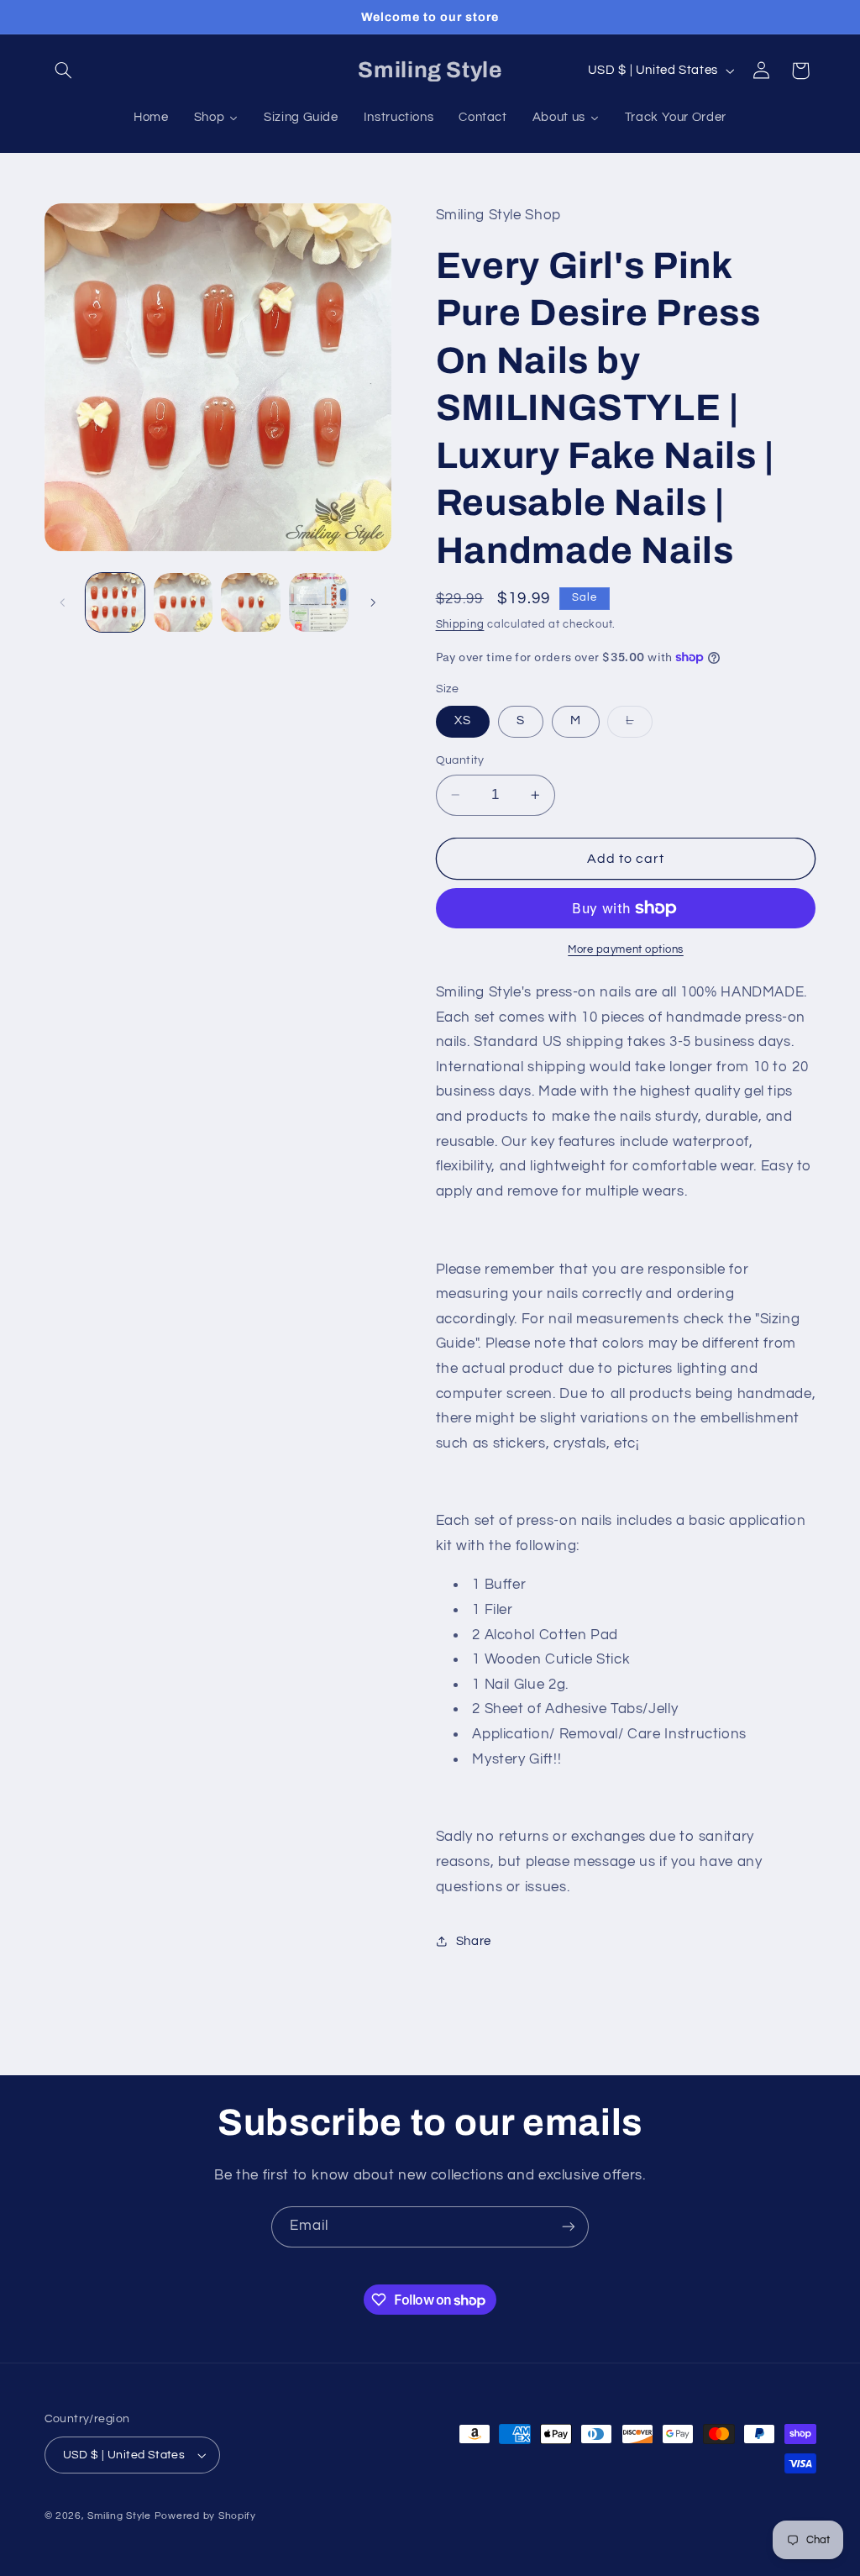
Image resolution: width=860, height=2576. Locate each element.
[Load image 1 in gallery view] (115, 602)
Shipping (460, 625)
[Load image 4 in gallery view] (318, 602)
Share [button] (474, 1941)
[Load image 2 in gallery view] (183, 602)
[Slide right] (373, 602)
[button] (64, 71)
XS (463, 720)
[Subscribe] (569, 2227)
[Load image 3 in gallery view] (250, 602)
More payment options (626, 950)
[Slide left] (63, 602)
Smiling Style (119, 2516)
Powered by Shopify (205, 2516)
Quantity (460, 760)
